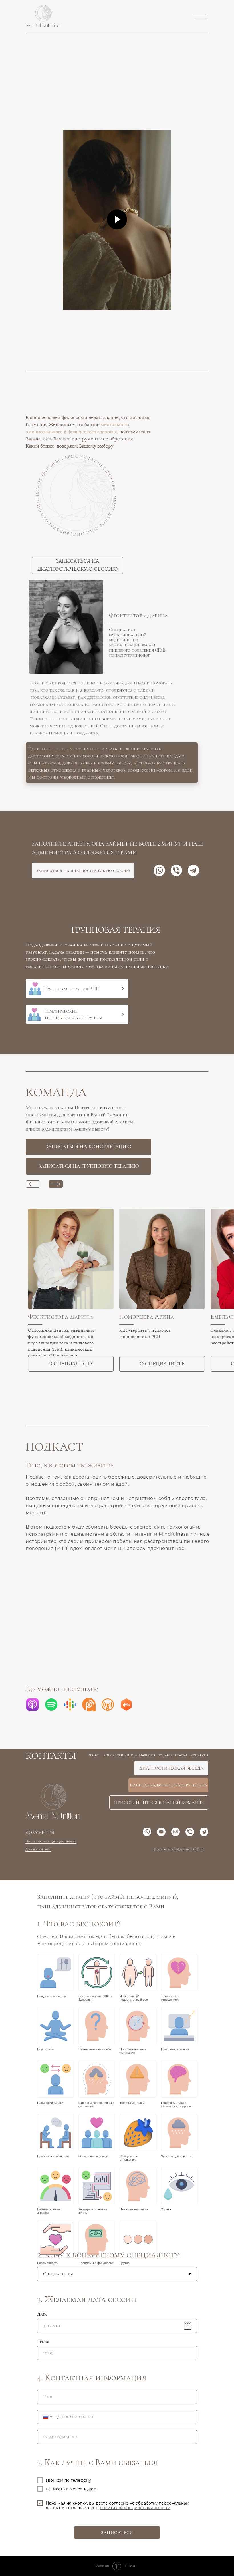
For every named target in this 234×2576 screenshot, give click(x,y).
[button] (117, 114)
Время (43, 2341)
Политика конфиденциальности (51, 1841)
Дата (42, 2314)
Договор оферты (38, 1849)
